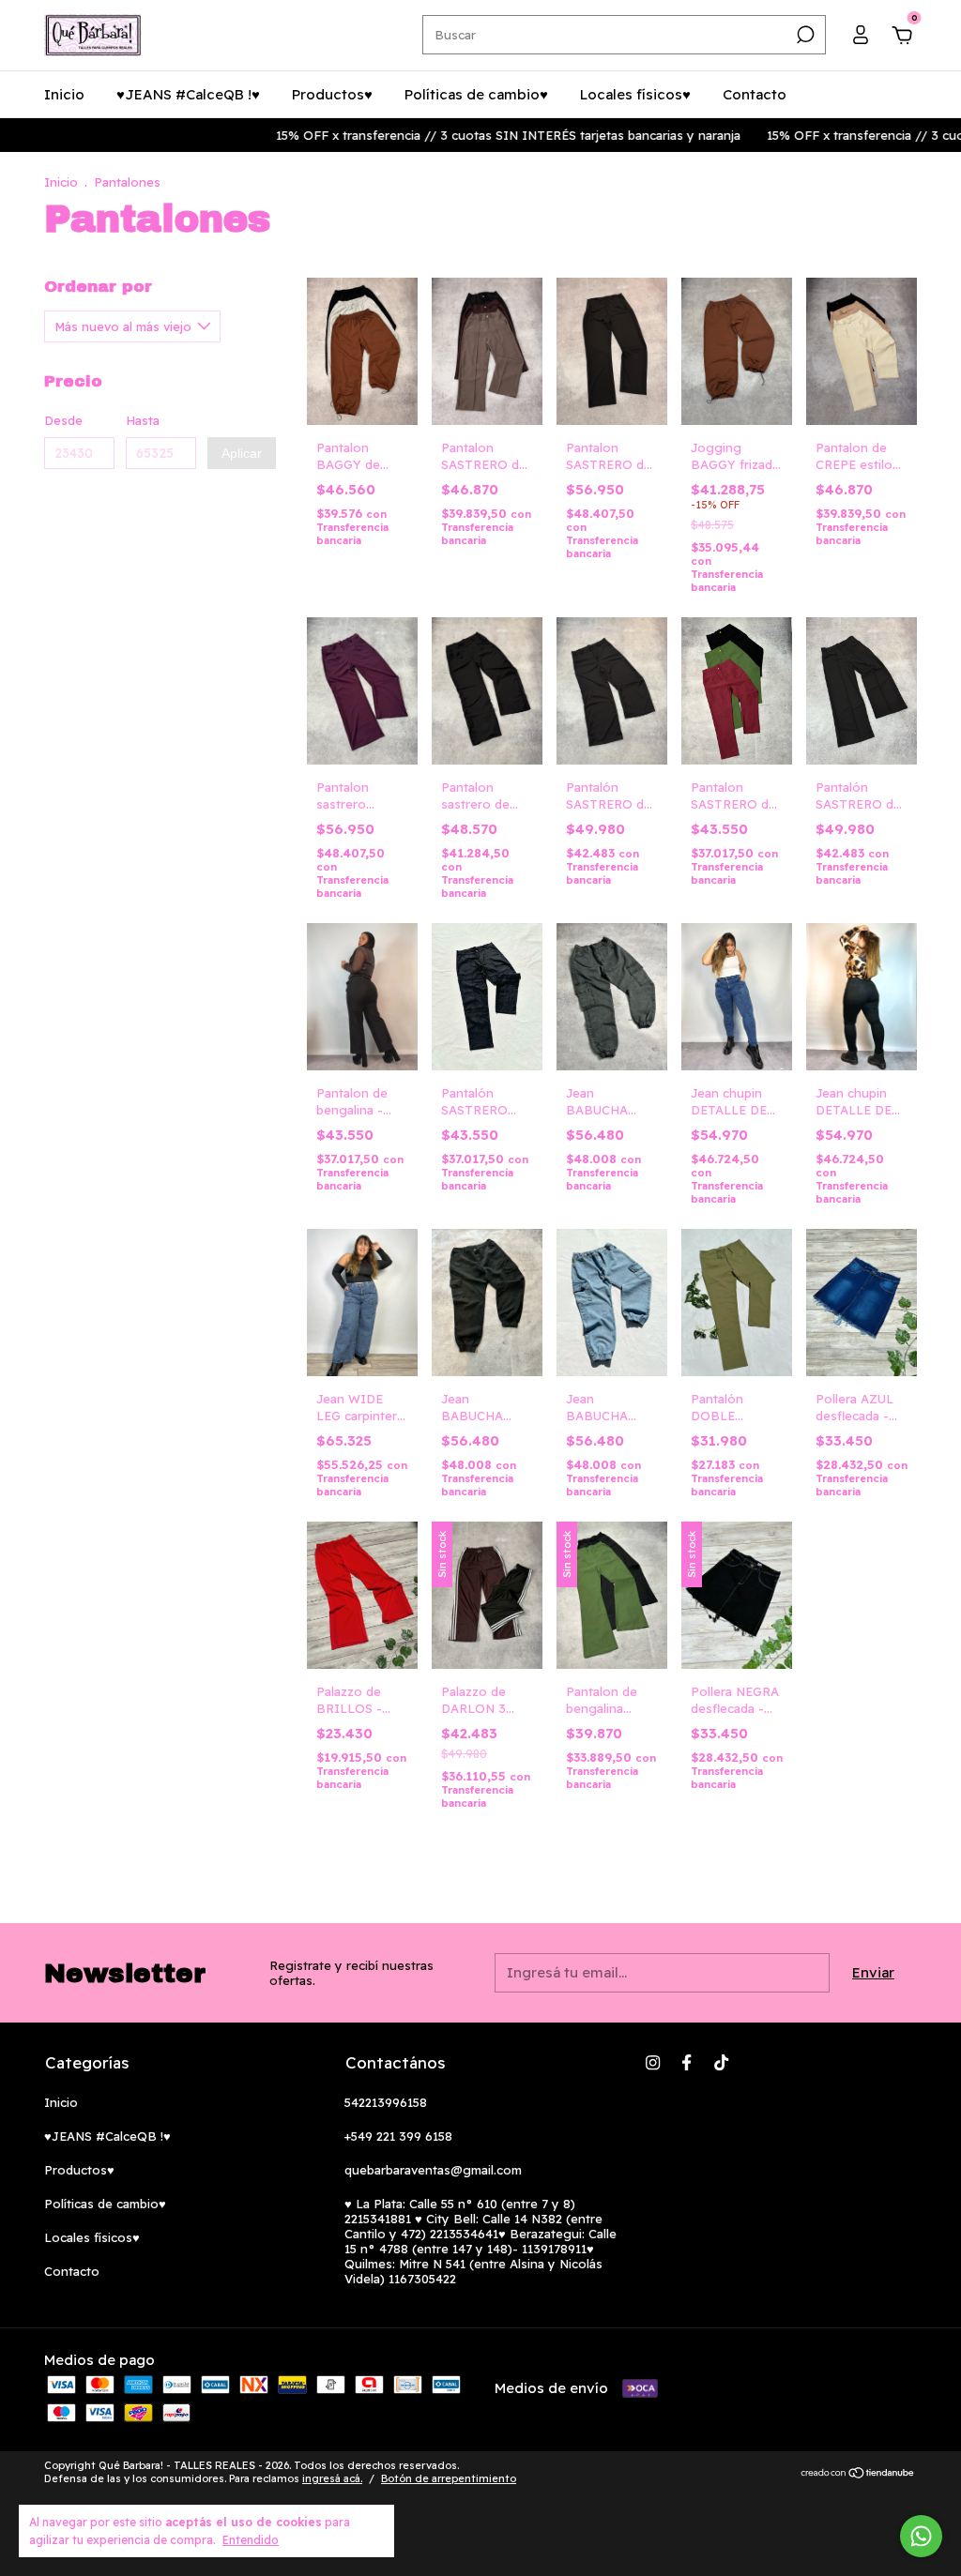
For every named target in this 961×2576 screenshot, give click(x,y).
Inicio (64, 94)
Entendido (251, 2540)
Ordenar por (98, 287)
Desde (63, 420)
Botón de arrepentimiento (449, 2478)
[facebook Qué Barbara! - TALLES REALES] (686, 2062)
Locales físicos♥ (635, 94)
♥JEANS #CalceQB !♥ (188, 94)
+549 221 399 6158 (398, 2136)
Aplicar (242, 453)
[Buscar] (804, 35)
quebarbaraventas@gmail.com (433, 2170)
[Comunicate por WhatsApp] (921, 2536)
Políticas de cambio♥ (476, 94)
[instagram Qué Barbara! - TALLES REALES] (653, 2062)
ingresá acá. (332, 2478)
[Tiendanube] (858, 2474)
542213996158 (386, 2102)
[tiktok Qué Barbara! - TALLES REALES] (721, 2062)
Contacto (755, 94)
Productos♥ (332, 94)
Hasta (143, 420)
